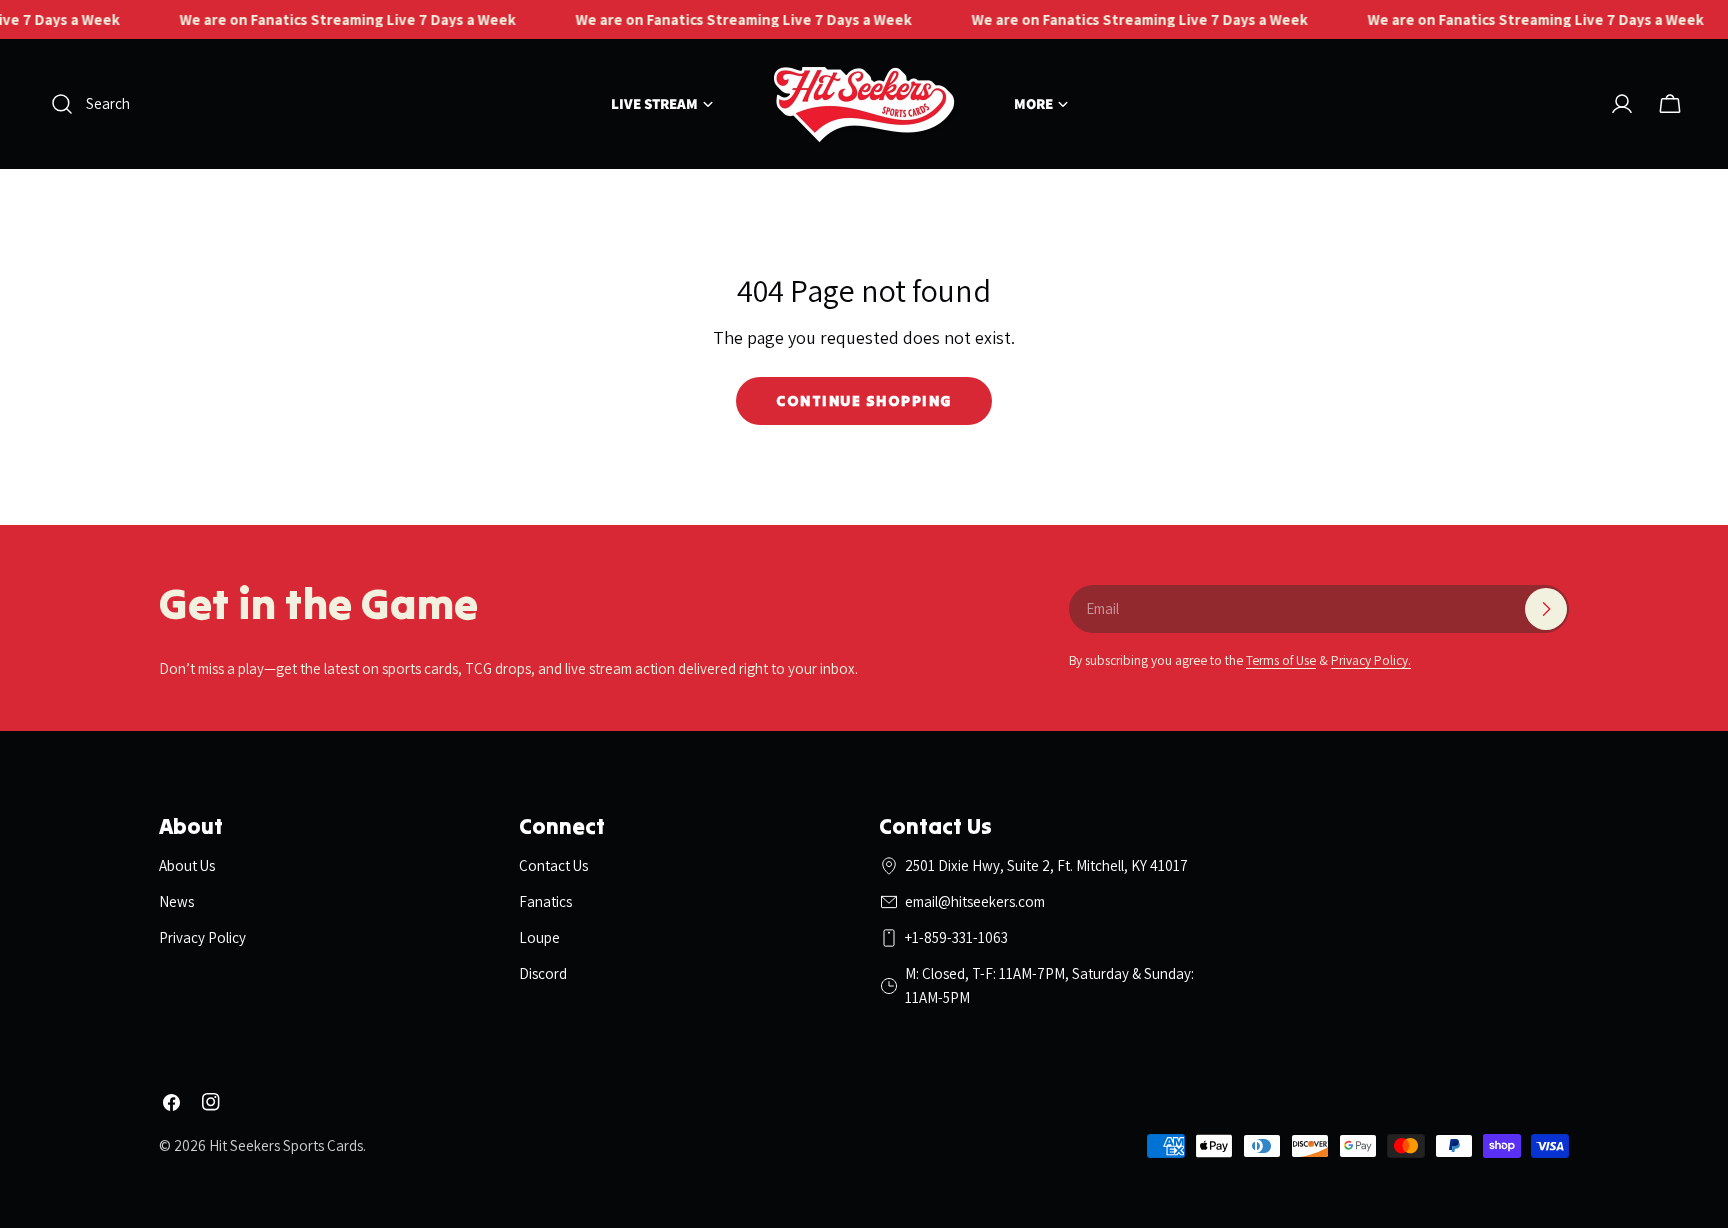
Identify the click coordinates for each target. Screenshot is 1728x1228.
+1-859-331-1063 (956, 937)
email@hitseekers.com (975, 901)
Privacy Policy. (1371, 660)
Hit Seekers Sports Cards (286, 1145)
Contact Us (553, 865)
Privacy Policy (202, 937)
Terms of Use (1281, 660)
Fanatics (545, 901)
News (176, 901)
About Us (187, 865)
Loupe (539, 937)
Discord (543, 973)
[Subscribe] (1546, 609)
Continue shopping (864, 400)
